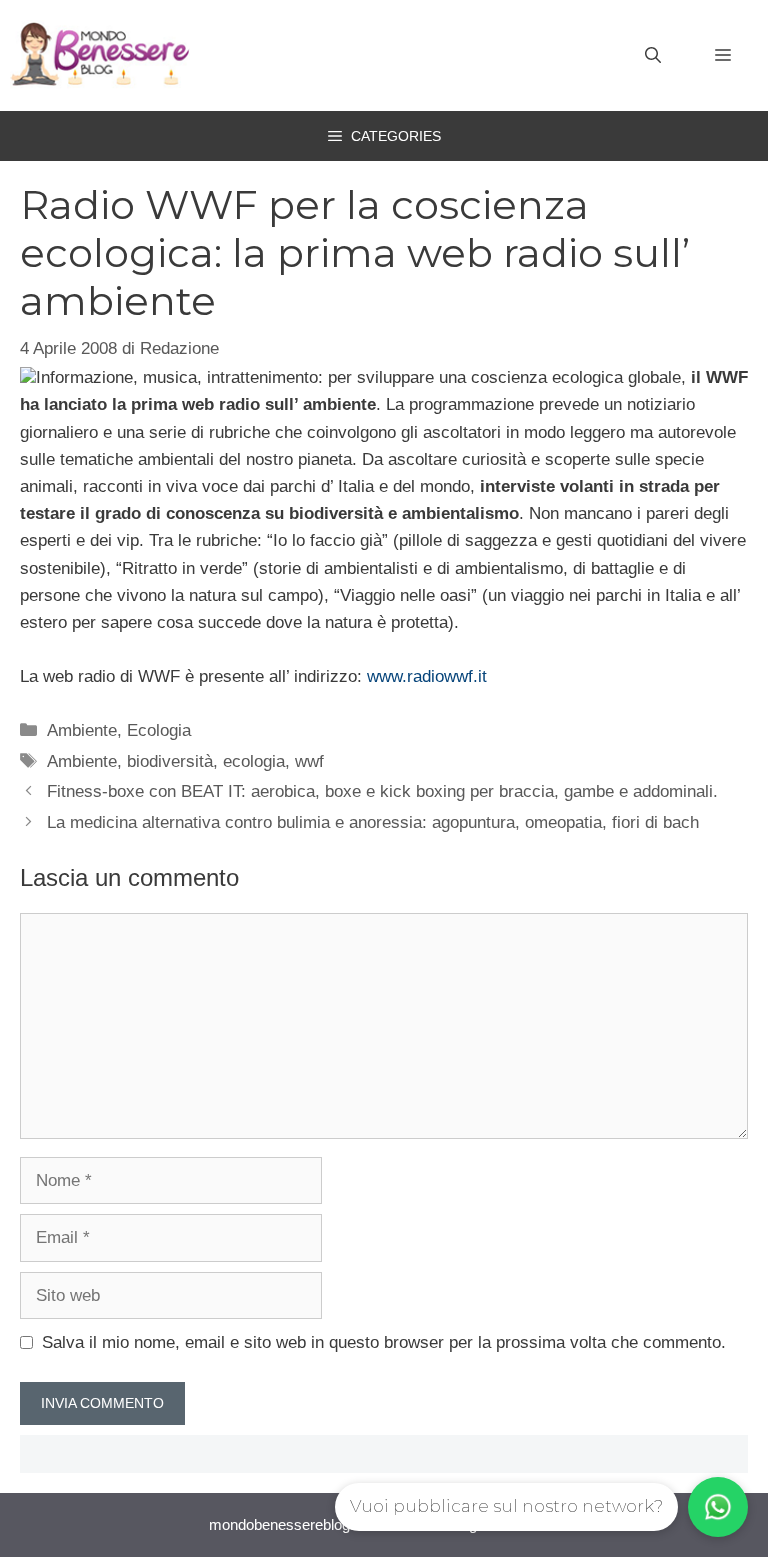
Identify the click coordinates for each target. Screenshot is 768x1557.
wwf (309, 761)
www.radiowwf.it (427, 676)
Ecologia (159, 730)
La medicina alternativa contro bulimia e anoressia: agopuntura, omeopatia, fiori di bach (373, 822)
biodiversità (170, 761)
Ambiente (82, 730)
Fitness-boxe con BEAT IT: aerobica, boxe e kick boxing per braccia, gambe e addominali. (382, 791)
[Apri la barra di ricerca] (653, 56)
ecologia (254, 761)
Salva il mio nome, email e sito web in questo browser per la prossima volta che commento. (384, 1342)
